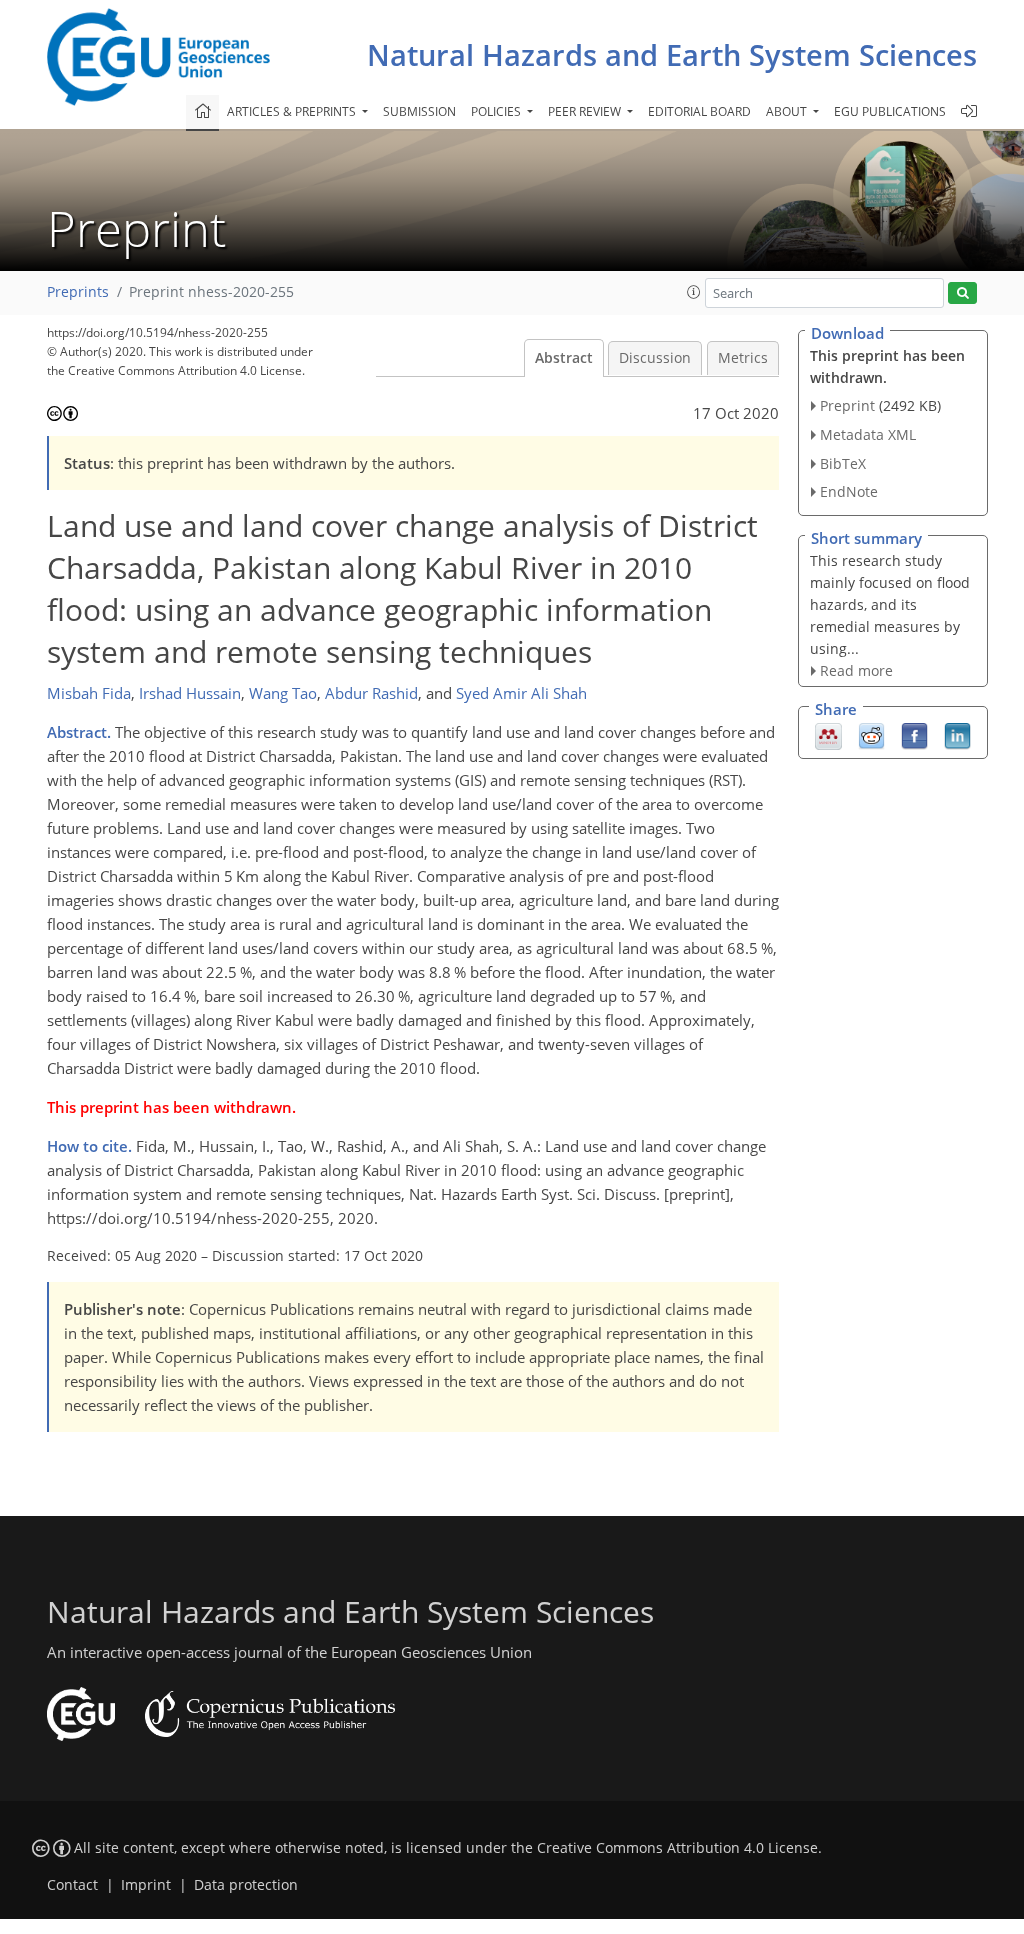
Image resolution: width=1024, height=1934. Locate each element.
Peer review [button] (586, 111)
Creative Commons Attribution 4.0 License (677, 1848)
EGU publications (890, 111)
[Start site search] (962, 293)
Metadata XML (868, 434)
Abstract (564, 358)
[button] (694, 292)
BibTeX (843, 463)
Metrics (743, 358)
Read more (856, 670)
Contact (72, 1885)
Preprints (78, 292)
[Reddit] (871, 735)
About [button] (788, 111)
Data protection (246, 1885)
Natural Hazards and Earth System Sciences (672, 54)
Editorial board (699, 111)
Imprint (146, 1885)
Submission (419, 111)
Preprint (847, 405)
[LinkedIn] (957, 735)
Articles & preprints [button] (293, 111)
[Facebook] (914, 735)
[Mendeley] (828, 735)
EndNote (849, 491)
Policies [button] (497, 111)
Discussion (655, 358)
